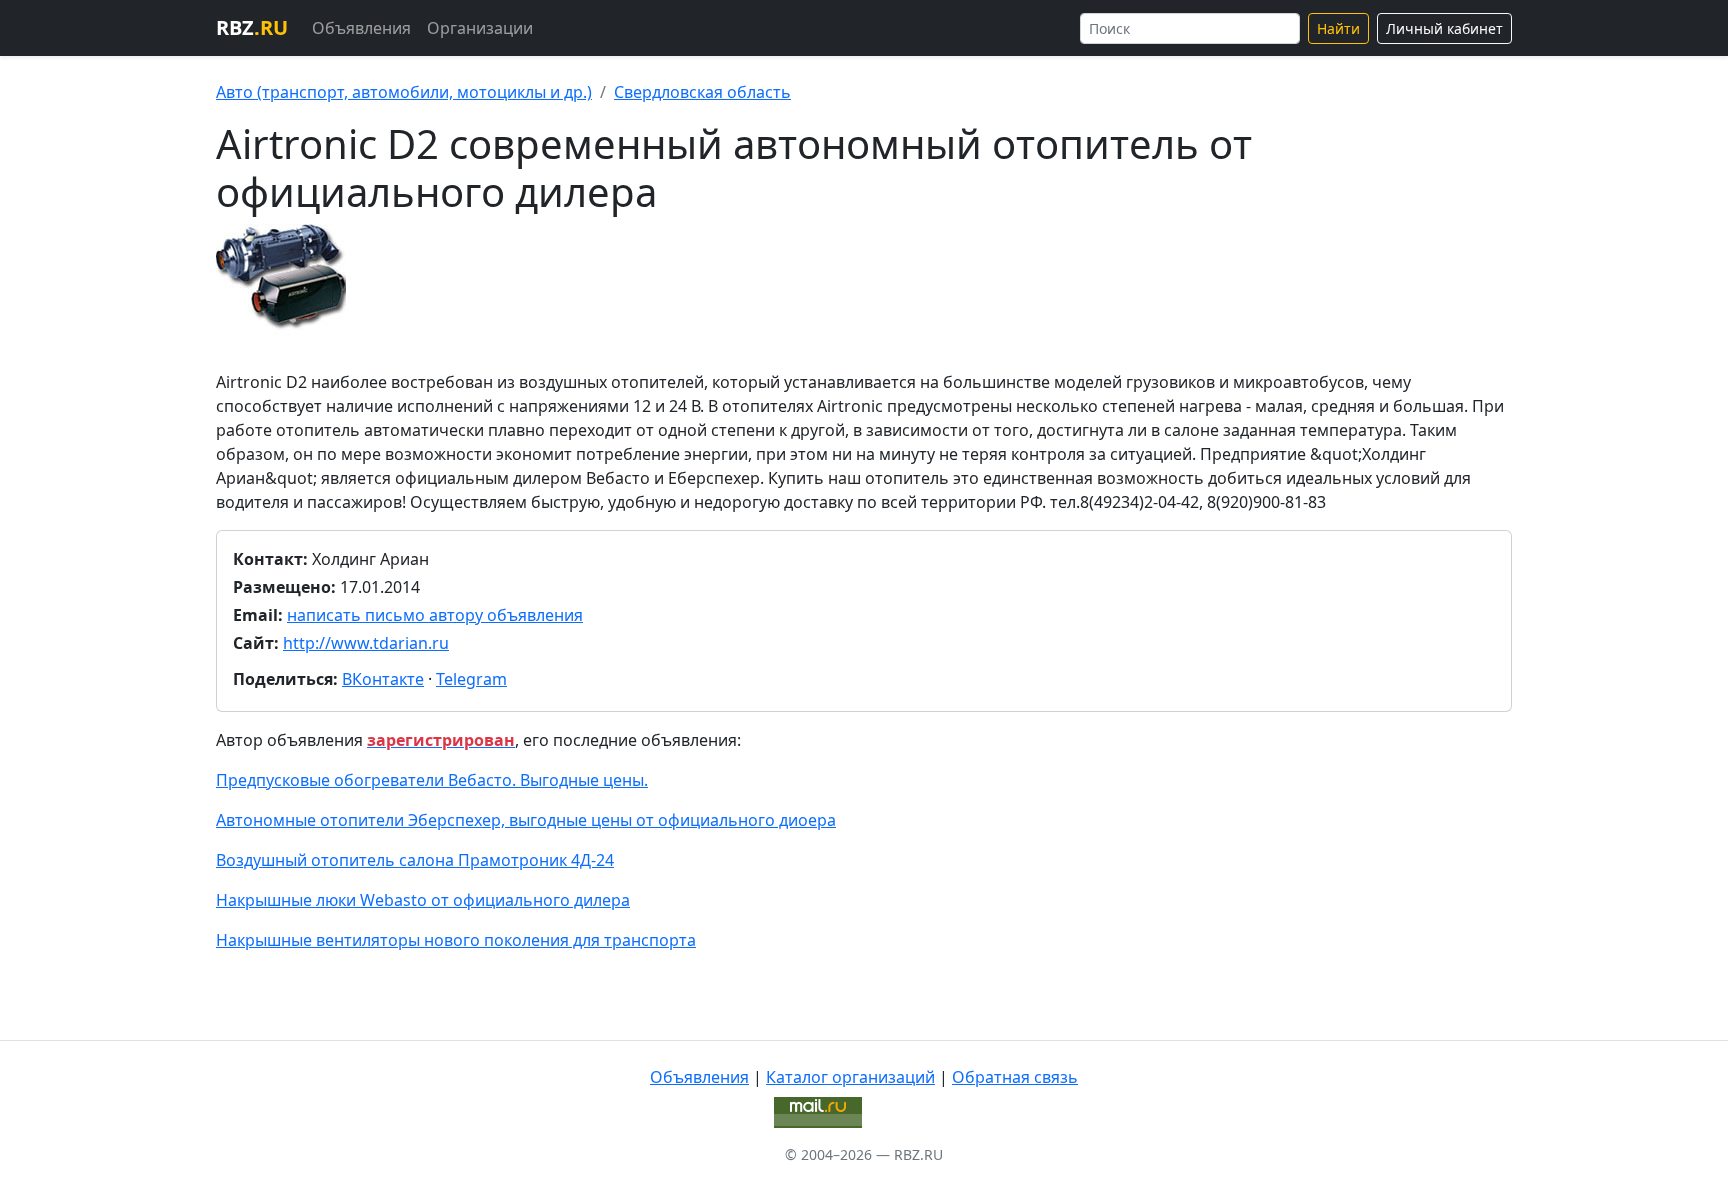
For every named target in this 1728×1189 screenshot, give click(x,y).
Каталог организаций (850, 1077)
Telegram (471, 679)
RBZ (252, 27)
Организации (480, 28)
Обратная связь (1015, 1077)
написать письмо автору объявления (435, 615)
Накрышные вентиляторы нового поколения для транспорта (456, 940)
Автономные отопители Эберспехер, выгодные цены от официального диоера (526, 820)
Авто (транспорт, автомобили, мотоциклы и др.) (404, 92)
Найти (1338, 28)
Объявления (361, 28)
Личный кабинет (1444, 28)
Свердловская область (702, 92)
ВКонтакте (383, 679)
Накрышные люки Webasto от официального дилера (423, 900)
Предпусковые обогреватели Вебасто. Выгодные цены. (432, 780)
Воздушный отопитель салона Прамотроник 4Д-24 (415, 860)
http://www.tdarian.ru (366, 643)
